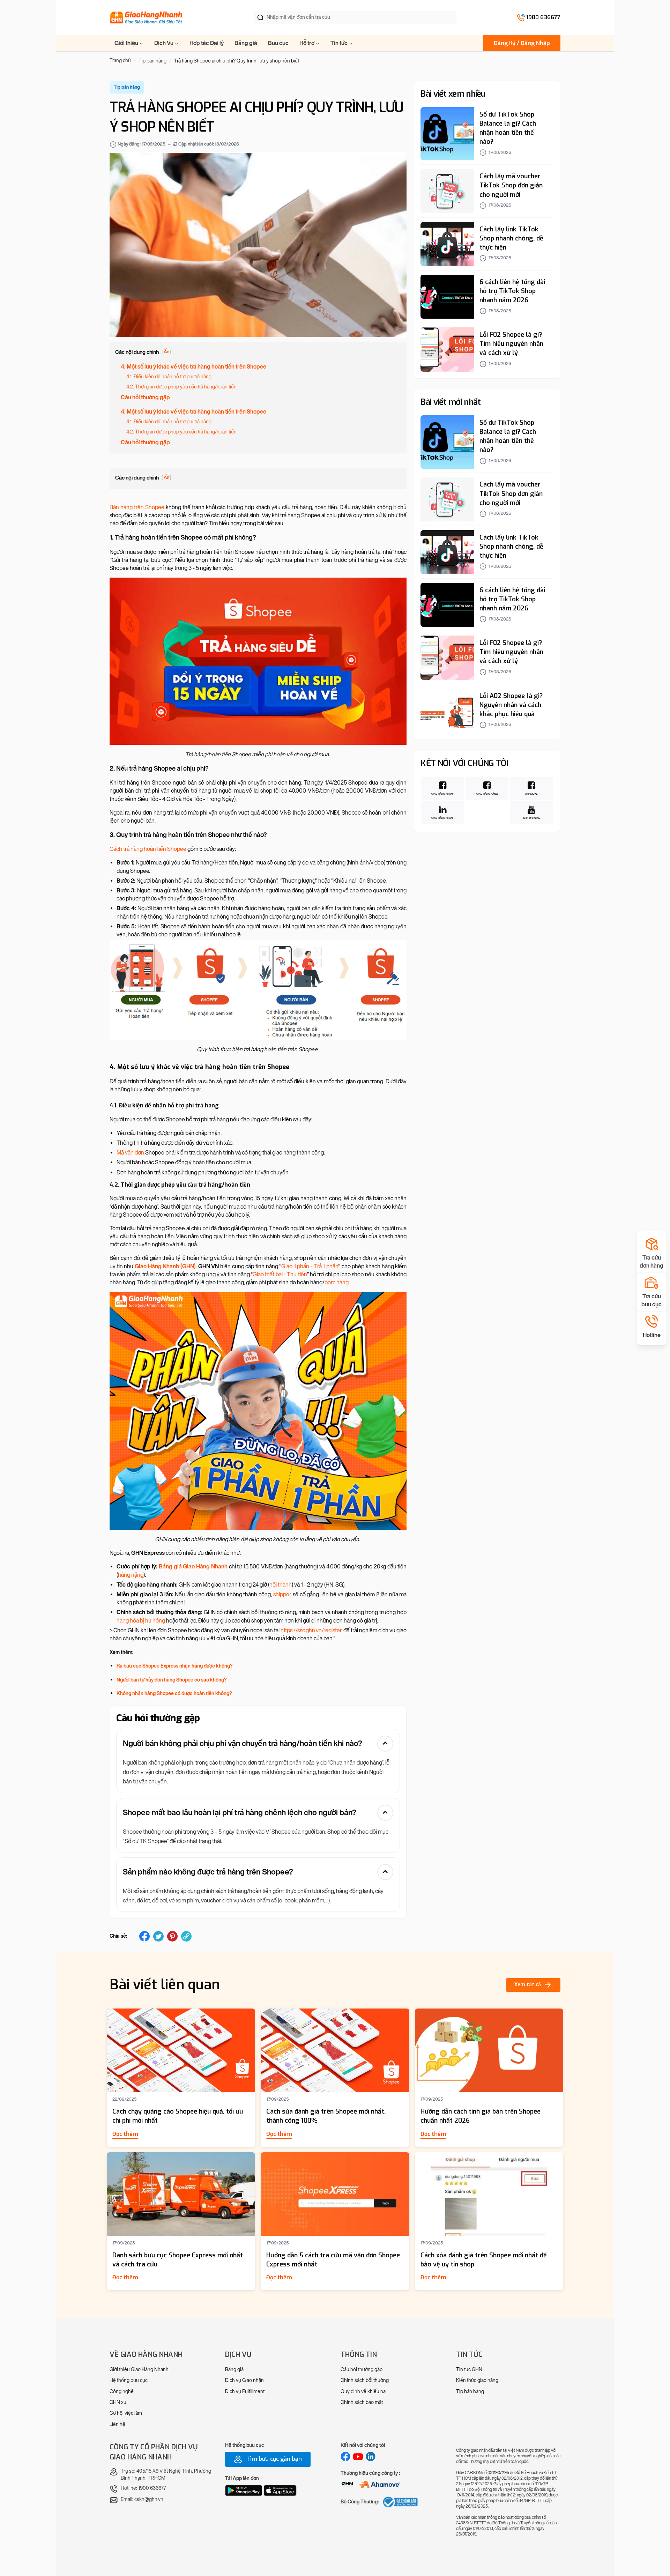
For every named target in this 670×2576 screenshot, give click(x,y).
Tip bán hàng (470, 2392)
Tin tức (340, 43)
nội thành (281, 1585)
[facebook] (144, 1936)
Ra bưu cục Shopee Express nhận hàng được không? (174, 1666)
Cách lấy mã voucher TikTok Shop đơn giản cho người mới (511, 185)
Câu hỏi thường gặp (145, 397)
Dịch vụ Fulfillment (245, 2392)
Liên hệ (117, 2424)
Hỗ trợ (307, 43)
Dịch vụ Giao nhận (244, 2380)
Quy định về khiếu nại (364, 2392)
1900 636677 (543, 17)
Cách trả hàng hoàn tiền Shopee (148, 849)
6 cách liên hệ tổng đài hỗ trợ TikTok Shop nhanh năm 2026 (512, 291)
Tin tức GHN (469, 2370)
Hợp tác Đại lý (207, 43)
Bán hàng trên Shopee (137, 507)
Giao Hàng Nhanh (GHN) (165, 1266)
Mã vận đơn (130, 1153)
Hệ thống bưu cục (129, 2380)
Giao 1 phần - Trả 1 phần (310, 1266)
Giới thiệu (127, 43)
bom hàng (337, 1282)
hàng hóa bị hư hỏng (141, 1621)
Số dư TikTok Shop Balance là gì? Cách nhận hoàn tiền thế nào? (508, 128)
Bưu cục (278, 43)
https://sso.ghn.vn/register (311, 1630)
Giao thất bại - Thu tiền (280, 1274)
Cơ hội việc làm (126, 2413)
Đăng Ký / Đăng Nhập (522, 43)
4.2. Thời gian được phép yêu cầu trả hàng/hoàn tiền (181, 387)
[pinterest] (172, 1936)
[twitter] (158, 1936)
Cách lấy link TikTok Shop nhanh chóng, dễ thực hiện (511, 238)
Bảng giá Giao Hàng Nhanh (193, 1567)
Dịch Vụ (164, 43)
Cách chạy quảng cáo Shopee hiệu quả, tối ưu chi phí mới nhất (178, 2116)
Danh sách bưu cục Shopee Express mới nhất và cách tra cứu (178, 2260)
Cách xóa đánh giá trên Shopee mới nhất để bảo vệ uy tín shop (484, 2260)
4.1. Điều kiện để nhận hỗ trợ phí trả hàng (169, 377)
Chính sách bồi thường (365, 2380)
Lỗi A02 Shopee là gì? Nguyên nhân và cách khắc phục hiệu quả (511, 705)
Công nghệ (122, 2392)
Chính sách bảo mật (362, 2402)
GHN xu (118, 2402)
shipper (282, 1594)
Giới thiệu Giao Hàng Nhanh (139, 2370)
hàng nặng (131, 1575)
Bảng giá (246, 43)
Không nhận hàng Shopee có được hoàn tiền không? (174, 1694)
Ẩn (166, 352)
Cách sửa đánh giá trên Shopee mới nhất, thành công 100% (326, 2116)
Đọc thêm (125, 2134)
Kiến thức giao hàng (477, 2380)
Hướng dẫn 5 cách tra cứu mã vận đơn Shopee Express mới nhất (333, 2260)
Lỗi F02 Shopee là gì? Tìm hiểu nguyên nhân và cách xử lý (511, 344)
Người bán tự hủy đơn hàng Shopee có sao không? (172, 1680)
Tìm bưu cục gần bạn (273, 2459)
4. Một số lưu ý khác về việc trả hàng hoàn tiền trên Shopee (193, 367)
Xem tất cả (528, 1985)
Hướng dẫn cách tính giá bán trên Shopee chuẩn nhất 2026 (481, 2116)
